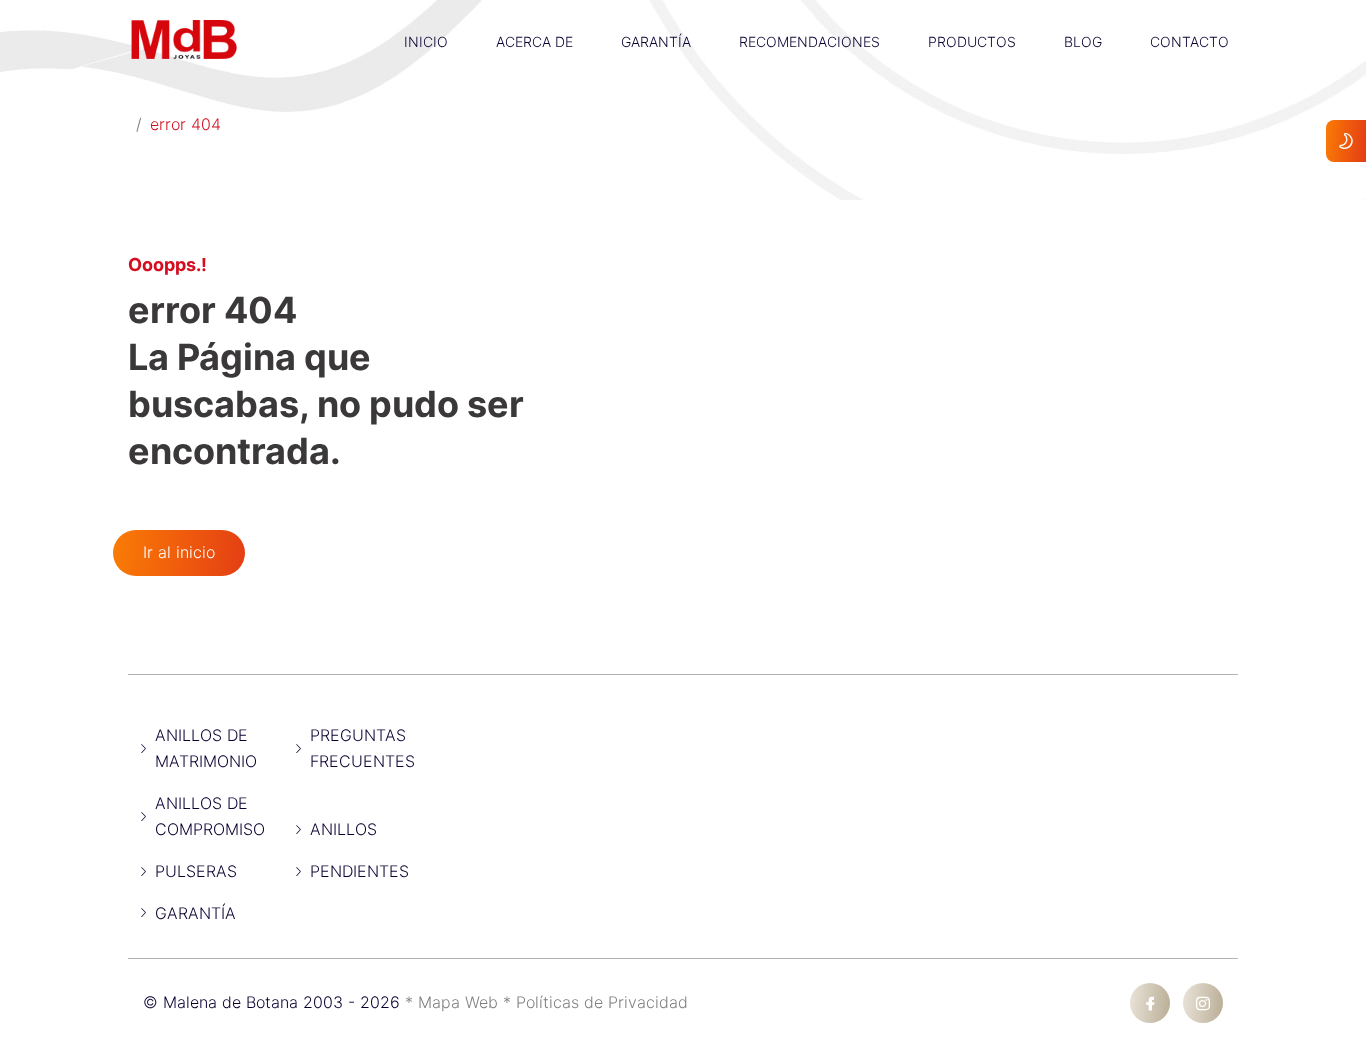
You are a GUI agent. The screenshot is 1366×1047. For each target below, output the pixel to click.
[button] (426, 15)
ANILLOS (343, 829)
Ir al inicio (179, 552)
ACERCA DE (534, 41)
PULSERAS (196, 871)
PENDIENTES (359, 871)
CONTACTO (1189, 41)
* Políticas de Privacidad (595, 1002)
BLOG (1083, 41)
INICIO (426, 41)
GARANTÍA (656, 41)
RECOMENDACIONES (809, 41)
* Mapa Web (454, 1002)
